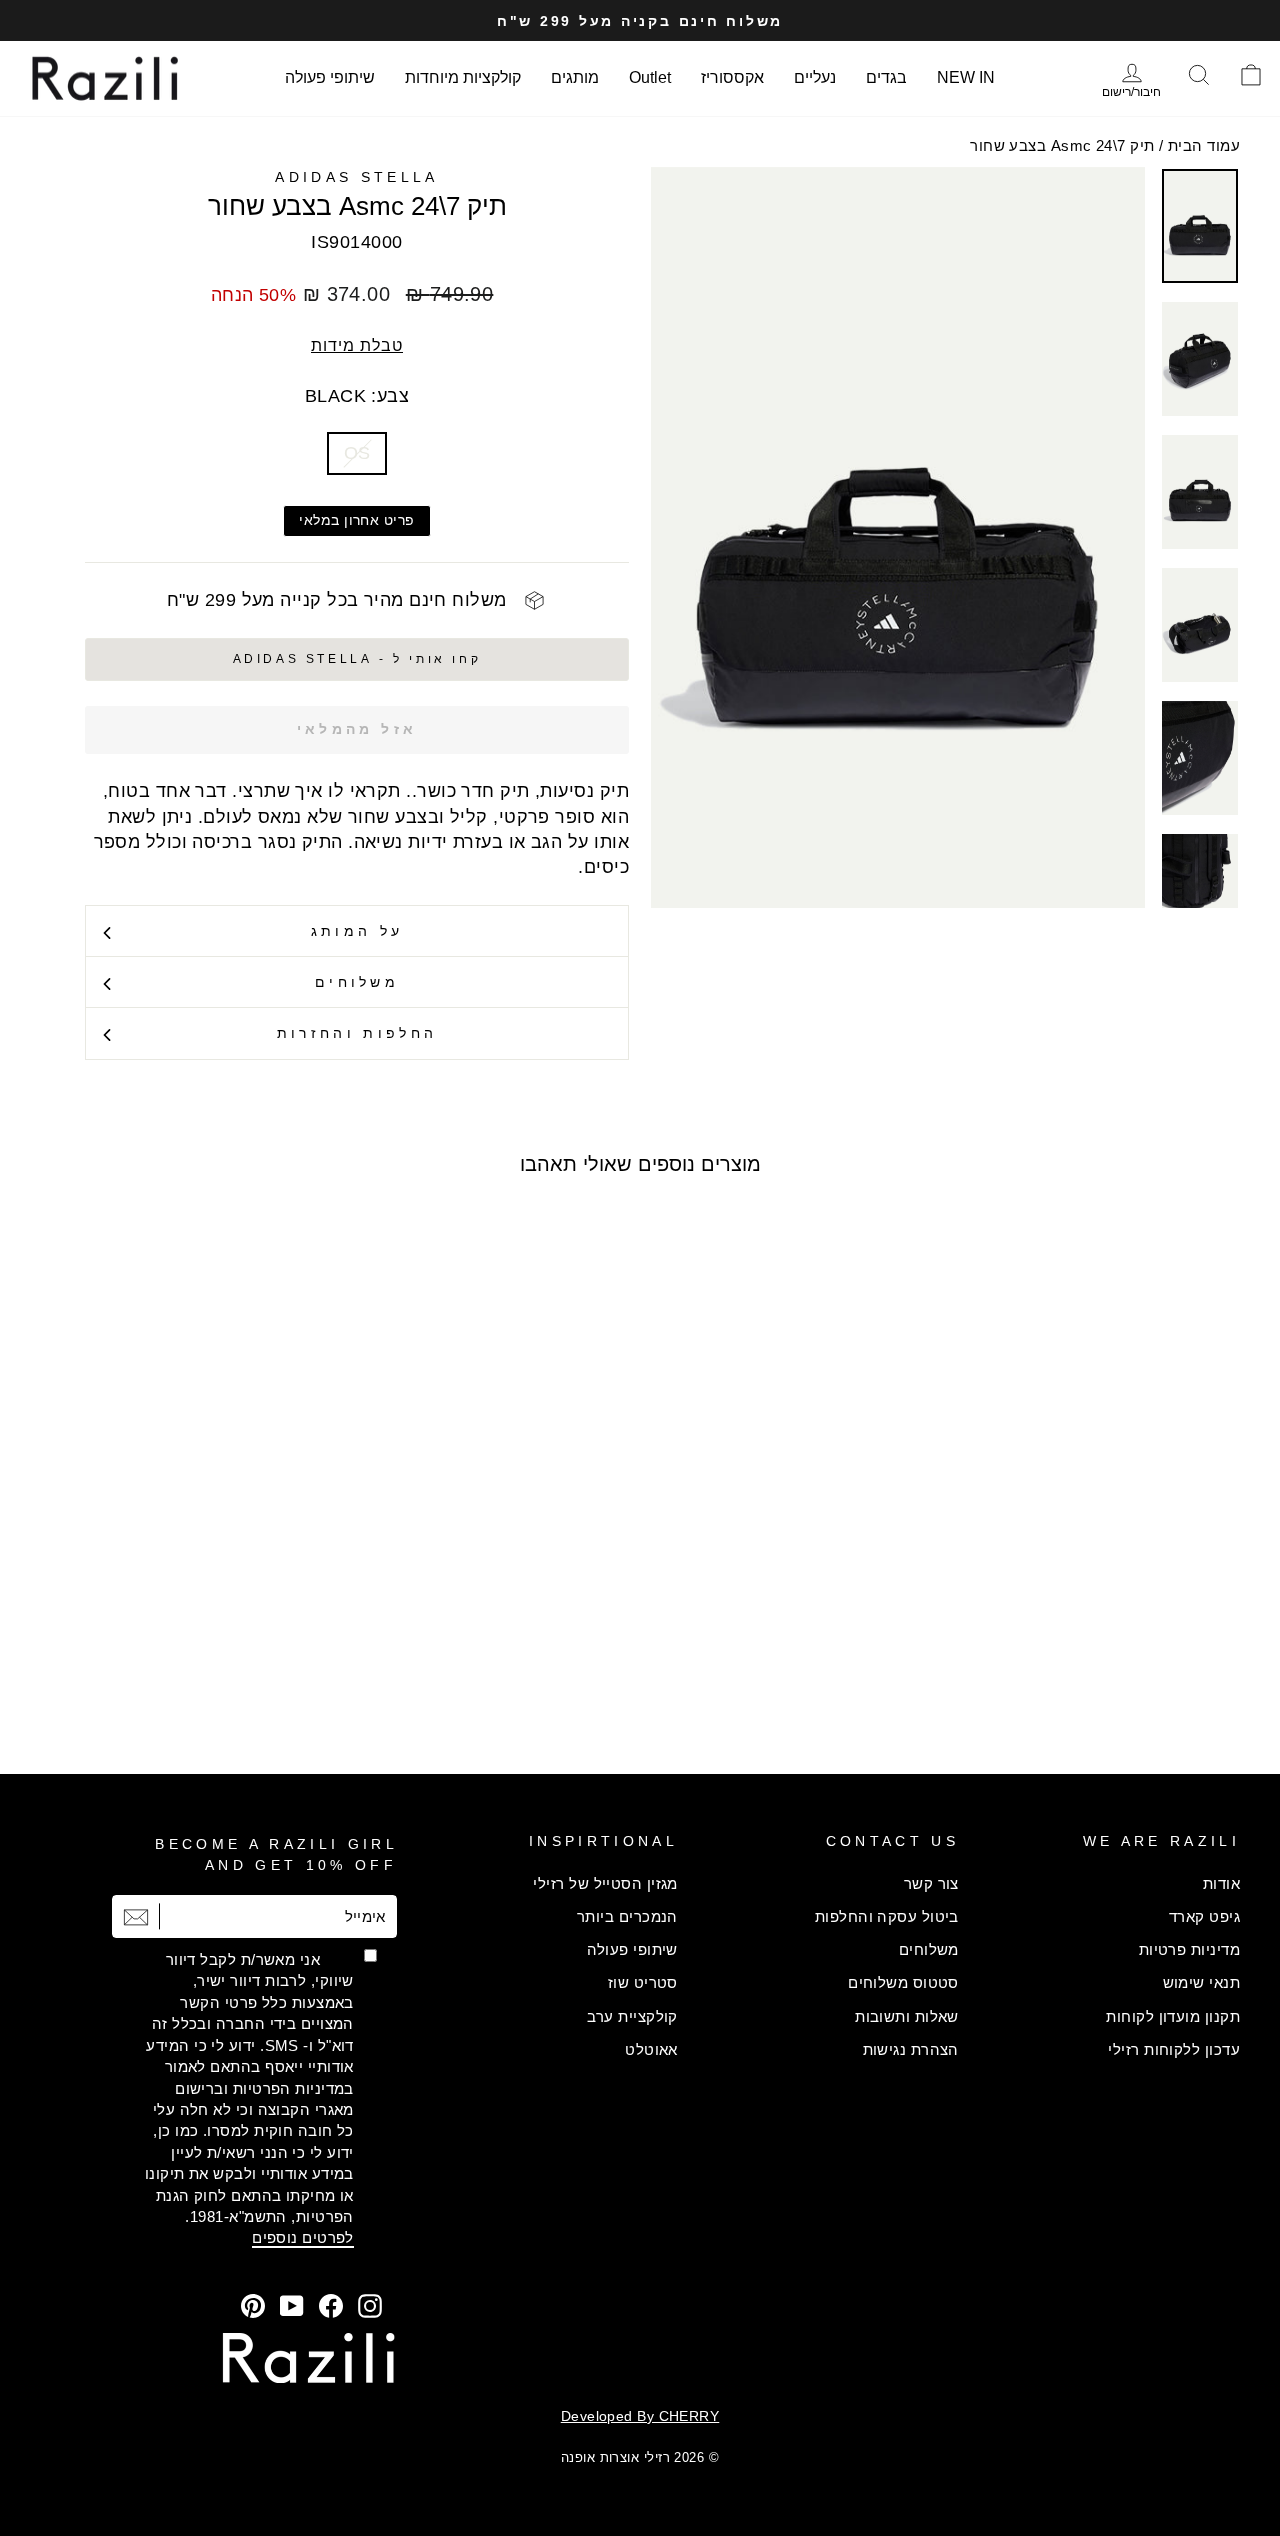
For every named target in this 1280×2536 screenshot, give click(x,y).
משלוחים (357, 982)
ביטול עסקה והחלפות (887, 1916)
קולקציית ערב (632, 2016)
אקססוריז (732, 77)
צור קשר (931, 1883)
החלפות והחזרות (357, 1033)
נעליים (815, 77)
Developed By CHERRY (640, 2416)
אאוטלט (651, 2049)
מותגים (575, 77)
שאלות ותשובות (907, 2016)
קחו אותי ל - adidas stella (357, 659)
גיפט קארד (1204, 1916)
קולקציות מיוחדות (463, 77)
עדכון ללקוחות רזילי (1174, 2049)
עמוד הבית (1204, 145)
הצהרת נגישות (911, 2049)
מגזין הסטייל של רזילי (605, 1883)
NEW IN (966, 77)
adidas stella (356, 177)
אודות (1221, 1883)
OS (357, 453)
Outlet (650, 77)
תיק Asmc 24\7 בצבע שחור (1062, 145)
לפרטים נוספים (303, 2237)
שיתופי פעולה (330, 77)
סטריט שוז (643, 1982)
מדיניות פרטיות (1189, 1949)
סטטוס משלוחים (903, 1982)
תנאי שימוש (1202, 1982)
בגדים (886, 77)
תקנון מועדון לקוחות (1173, 2016)
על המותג (357, 931)
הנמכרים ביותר (627, 1916)
